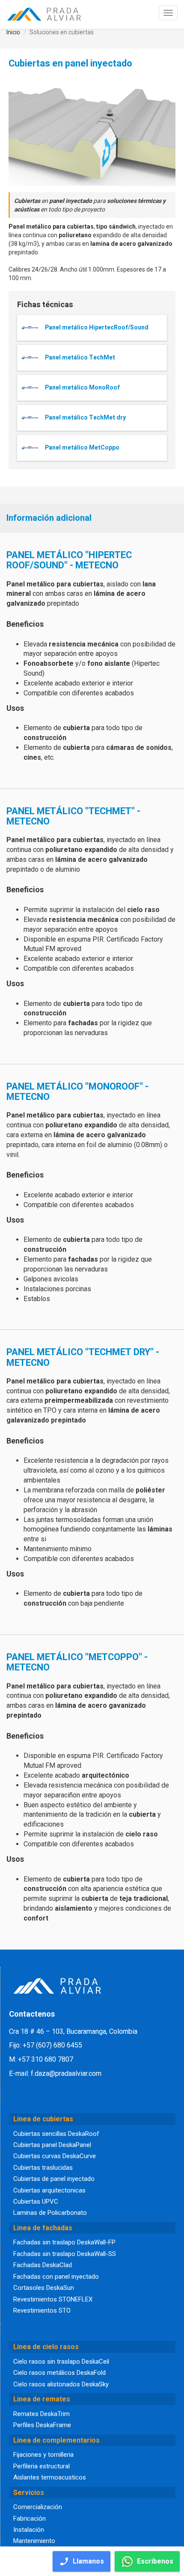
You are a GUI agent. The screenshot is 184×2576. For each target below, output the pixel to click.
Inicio (13, 32)
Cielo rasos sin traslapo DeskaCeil (61, 2362)
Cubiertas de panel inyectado (54, 2179)
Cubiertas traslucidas (43, 2168)
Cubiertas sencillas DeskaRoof (56, 2134)
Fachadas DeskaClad (43, 2265)
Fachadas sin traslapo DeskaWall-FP (64, 2242)
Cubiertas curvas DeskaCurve (55, 2156)
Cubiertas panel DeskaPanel (52, 2145)
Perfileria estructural (42, 2466)
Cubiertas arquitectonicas (49, 2190)
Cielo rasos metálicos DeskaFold (59, 2373)
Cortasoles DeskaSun (44, 2288)
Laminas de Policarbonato (50, 2213)
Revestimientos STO (42, 2310)
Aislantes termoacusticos (50, 2477)
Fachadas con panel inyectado (56, 2277)
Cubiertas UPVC (36, 2202)
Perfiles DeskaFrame (42, 2425)
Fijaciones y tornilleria (43, 2455)
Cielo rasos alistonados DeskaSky (61, 2384)
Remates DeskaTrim (42, 2414)
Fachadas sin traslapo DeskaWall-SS (65, 2254)
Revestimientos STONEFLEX (53, 2299)
